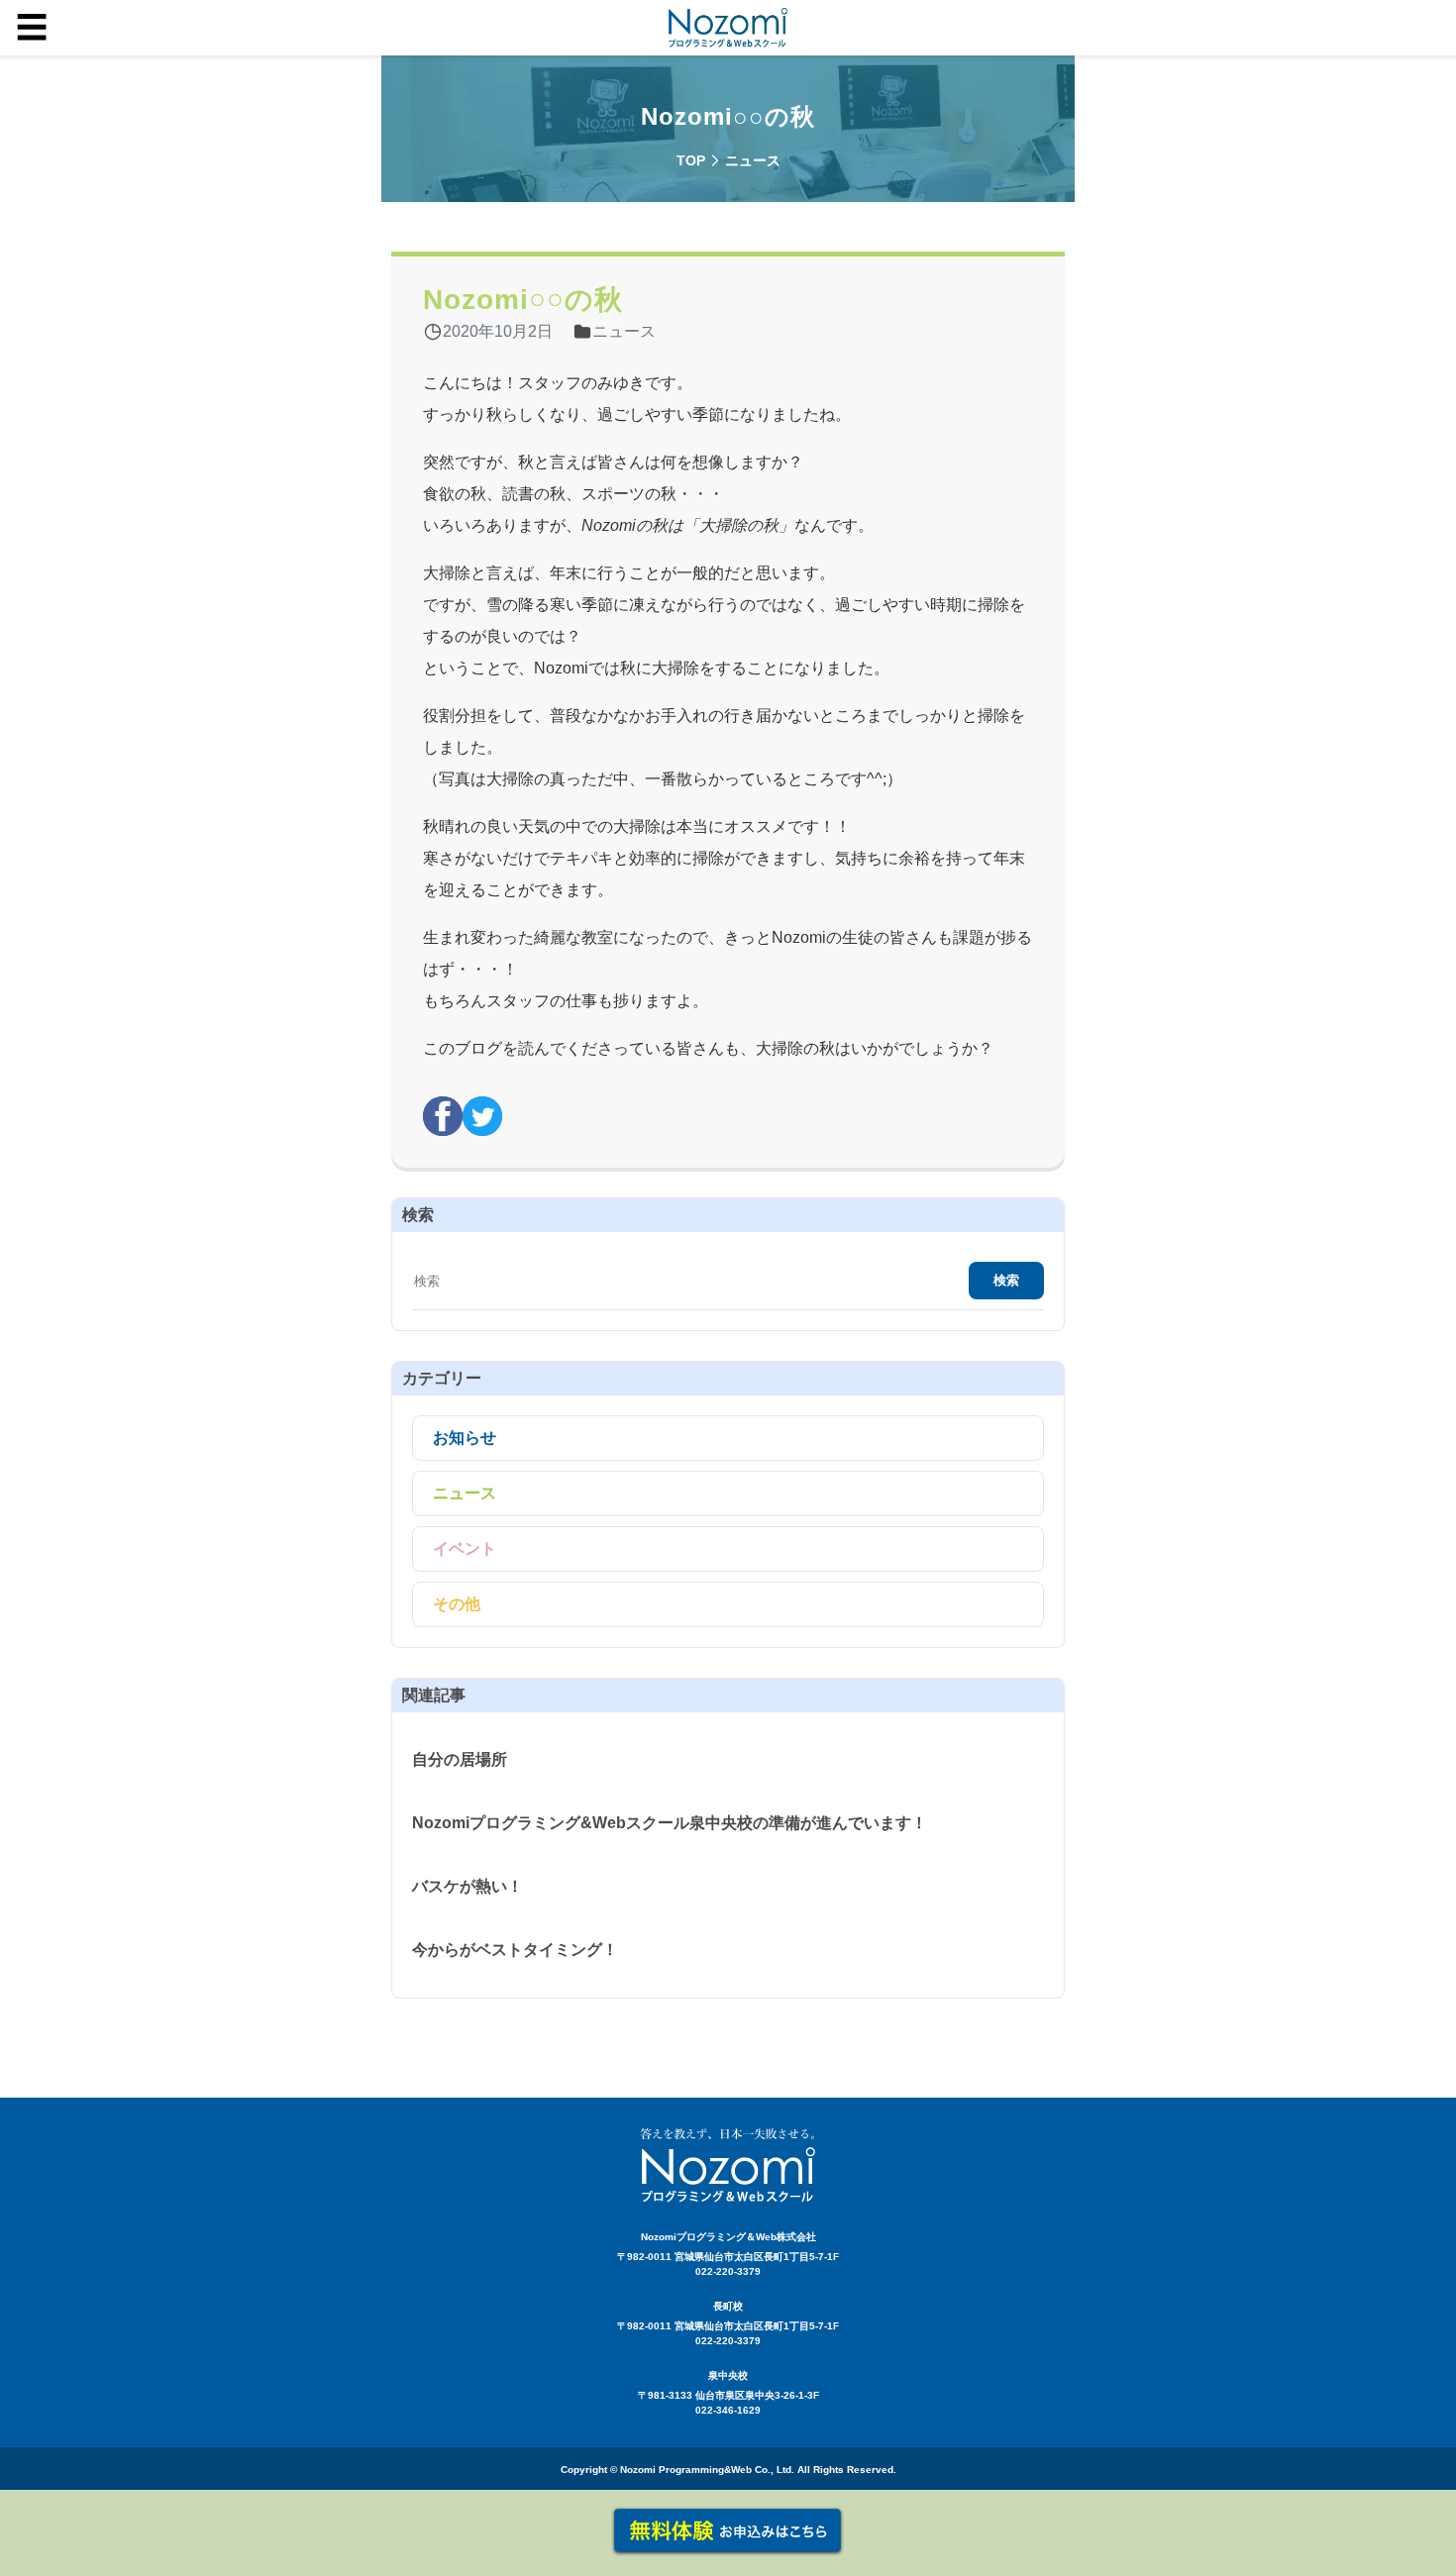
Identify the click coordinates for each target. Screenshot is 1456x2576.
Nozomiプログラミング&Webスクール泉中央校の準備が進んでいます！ (670, 1823)
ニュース (465, 1493)
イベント (465, 1548)
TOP (691, 160)
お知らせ (465, 1438)
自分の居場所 (460, 1759)
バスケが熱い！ (468, 1886)
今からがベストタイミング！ (515, 1950)
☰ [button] (32, 28)
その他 (457, 1604)
